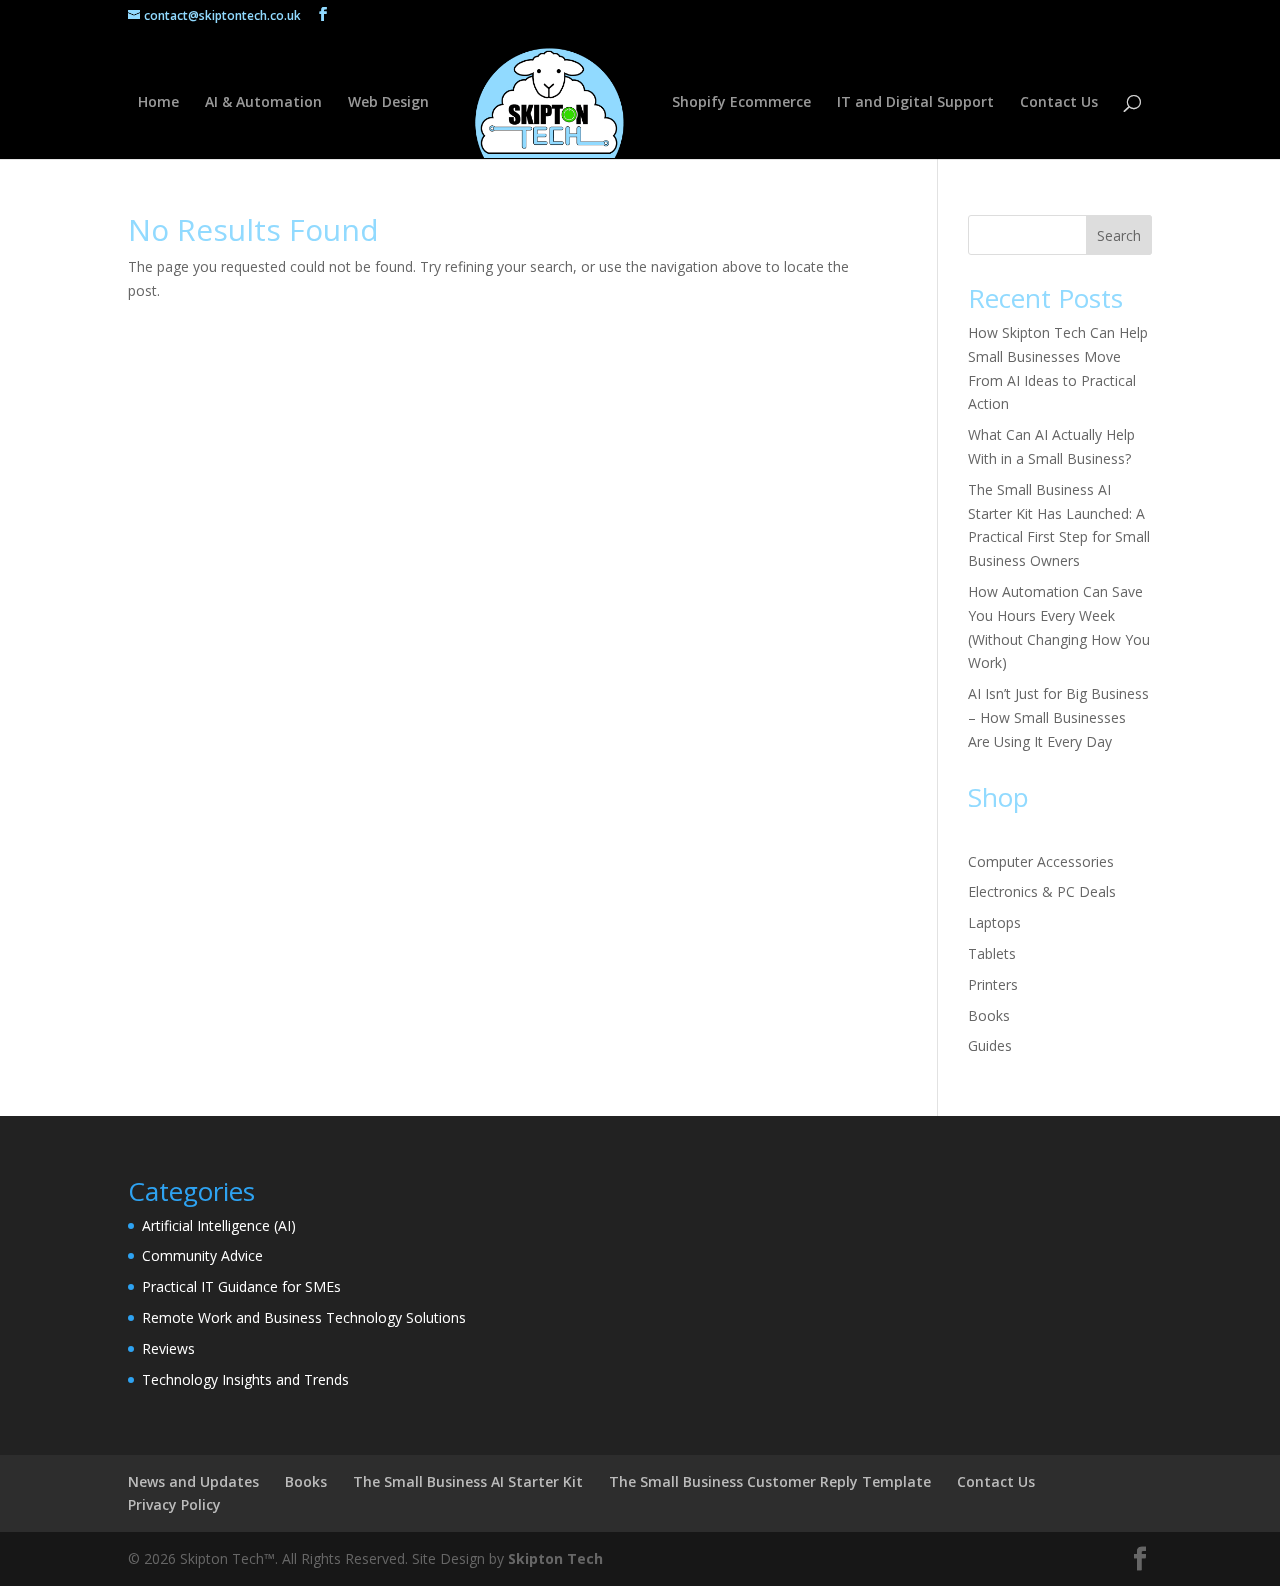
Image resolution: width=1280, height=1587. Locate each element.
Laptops (994, 922)
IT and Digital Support (915, 103)
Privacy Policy (174, 1504)
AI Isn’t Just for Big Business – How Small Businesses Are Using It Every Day (1058, 717)
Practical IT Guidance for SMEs (241, 1286)
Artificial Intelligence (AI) (219, 1225)
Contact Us (1059, 103)
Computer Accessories (1041, 861)
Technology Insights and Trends (245, 1379)
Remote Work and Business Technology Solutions (304, 1317)
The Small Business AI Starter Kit (468, 1481)
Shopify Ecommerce (741, 103)
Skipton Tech (555, 1558)
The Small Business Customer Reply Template (770, 1481)
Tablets (992, 953)
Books (989, 1015)
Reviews (168, 1348)
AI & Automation (263, 103)
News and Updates (193, 1481)
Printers (993, 984)
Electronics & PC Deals (1042, 891)
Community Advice (202, 1255)
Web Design (388, 103)
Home (158, 103)
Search (1119, 235)
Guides (990, 1045)
